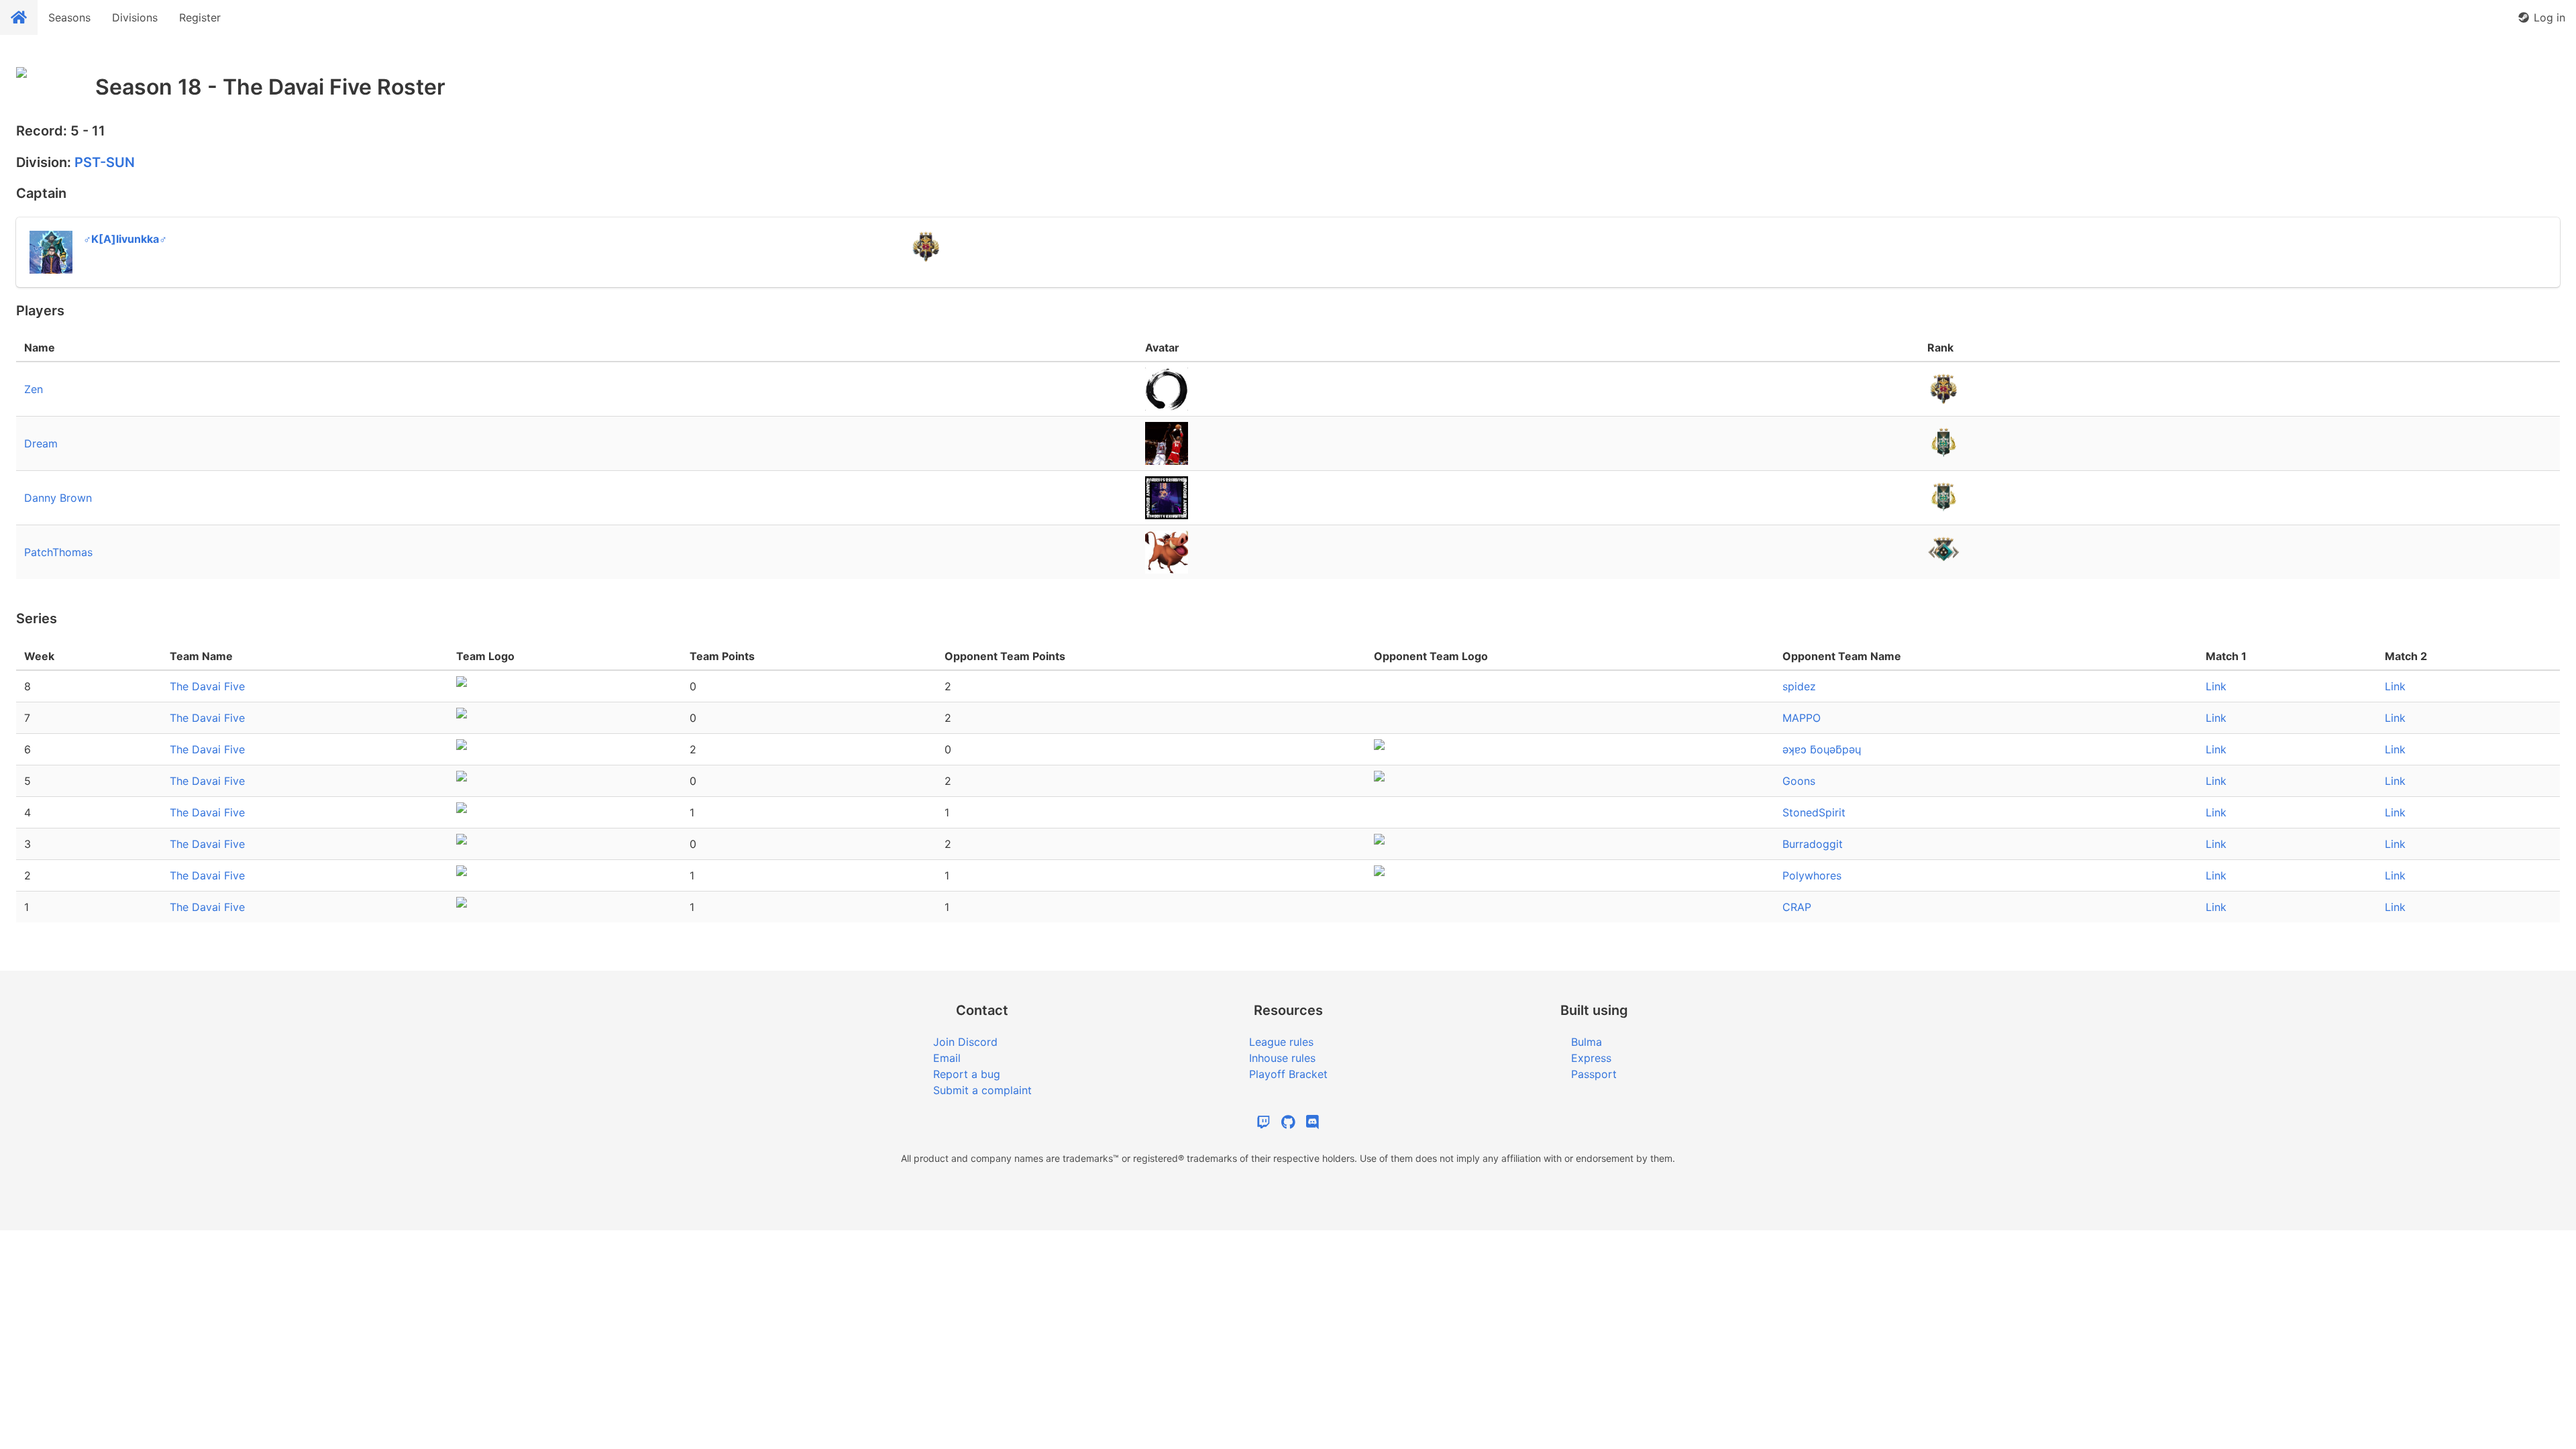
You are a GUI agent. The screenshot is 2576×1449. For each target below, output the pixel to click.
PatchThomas (58, 552)
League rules (1281, 1042)
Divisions (135, 17)
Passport (1594, 1074)
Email (947, 1058)
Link (2216, 686)
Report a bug (967, 1074)
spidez (1799, 686)
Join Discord (965, 1042)
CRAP (1797, 907)
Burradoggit (1813, 844)
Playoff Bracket (1288, 1074)
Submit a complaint (982, 1090)
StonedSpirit (1814, 812)
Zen (34, 389)
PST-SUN (105, 162)
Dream (41, 443)
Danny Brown (58, 498)
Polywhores (1812, 875)
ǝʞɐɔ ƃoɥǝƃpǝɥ (1822, 749)
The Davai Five (207, 686)
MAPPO (1802, 718)
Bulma (1587, 1042)
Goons (1799, 781)
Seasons (69, 17)
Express (1591, 1058)
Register (200, 17)
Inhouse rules (1282, 1058)
